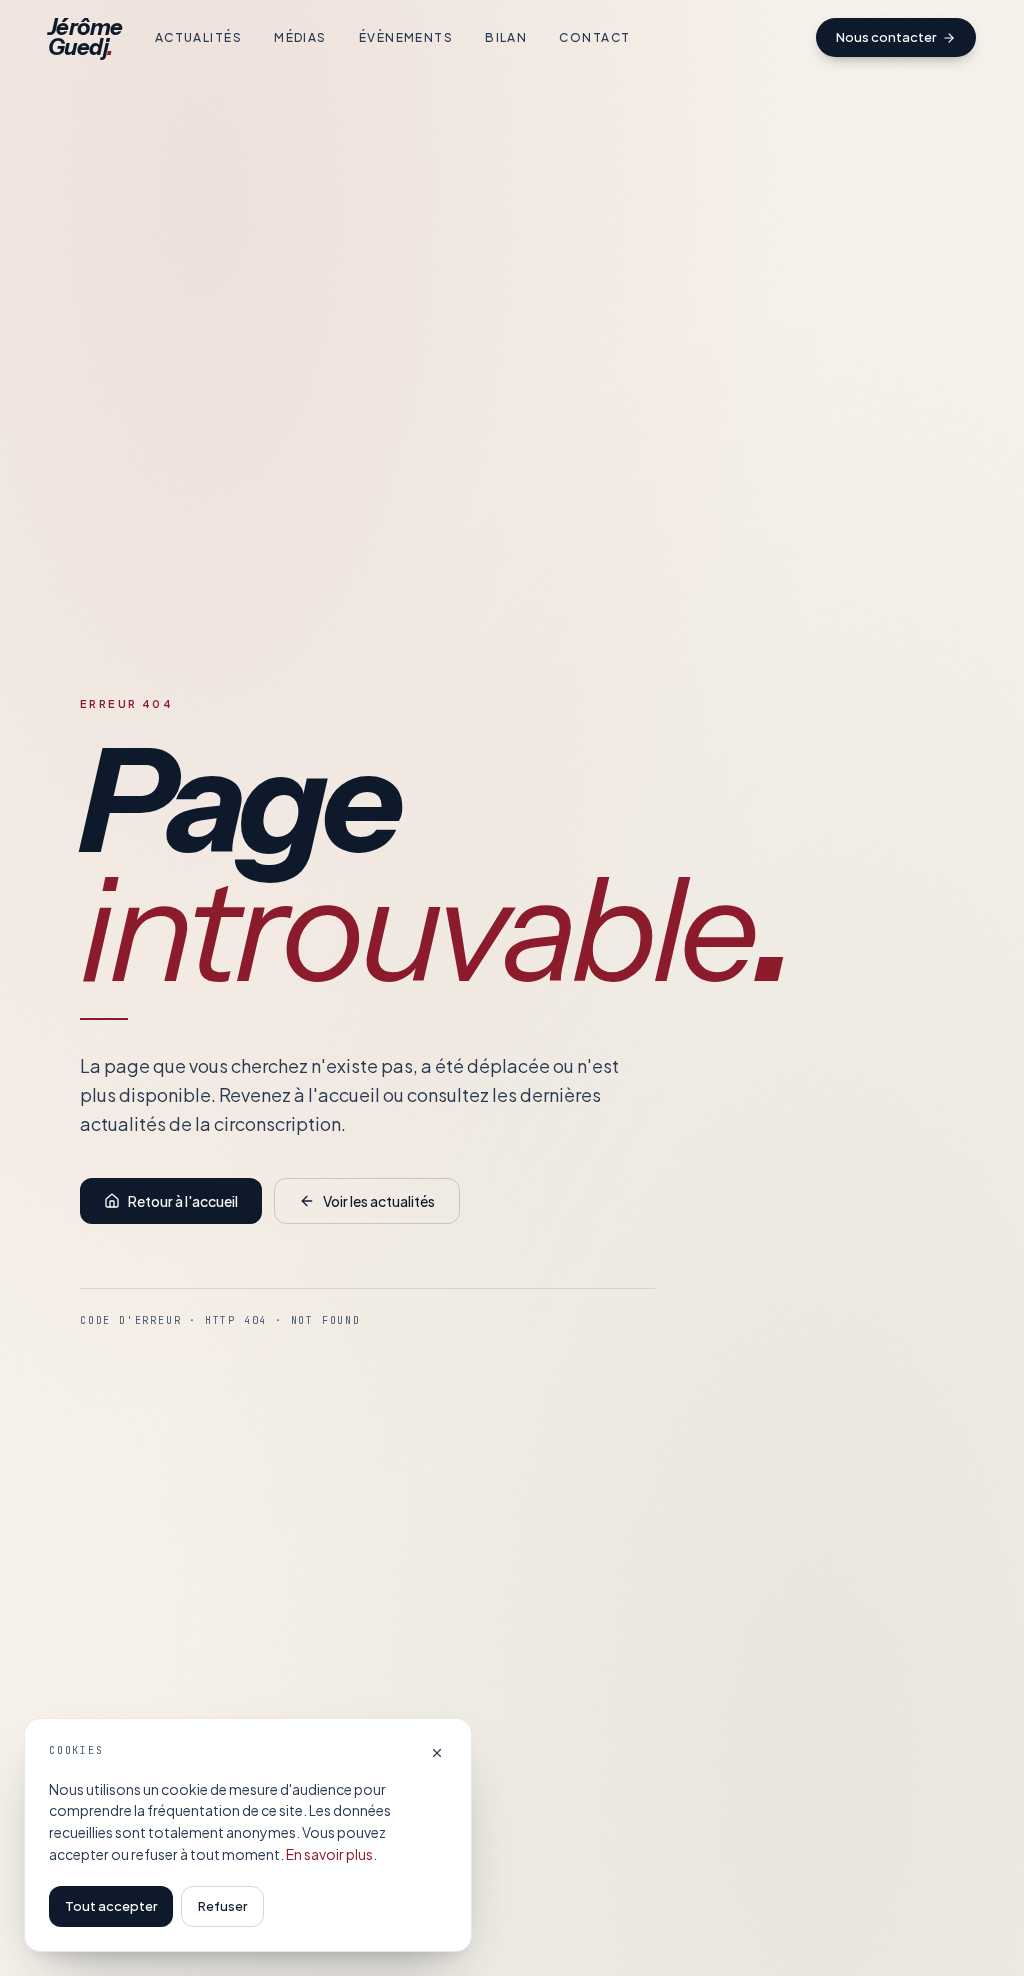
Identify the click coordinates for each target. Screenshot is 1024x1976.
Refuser (222, 1906)
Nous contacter (886, 37)
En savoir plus (329, 1854)
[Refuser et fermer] (437, 1753)
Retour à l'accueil (183, 1201)
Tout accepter (111, 1906)
